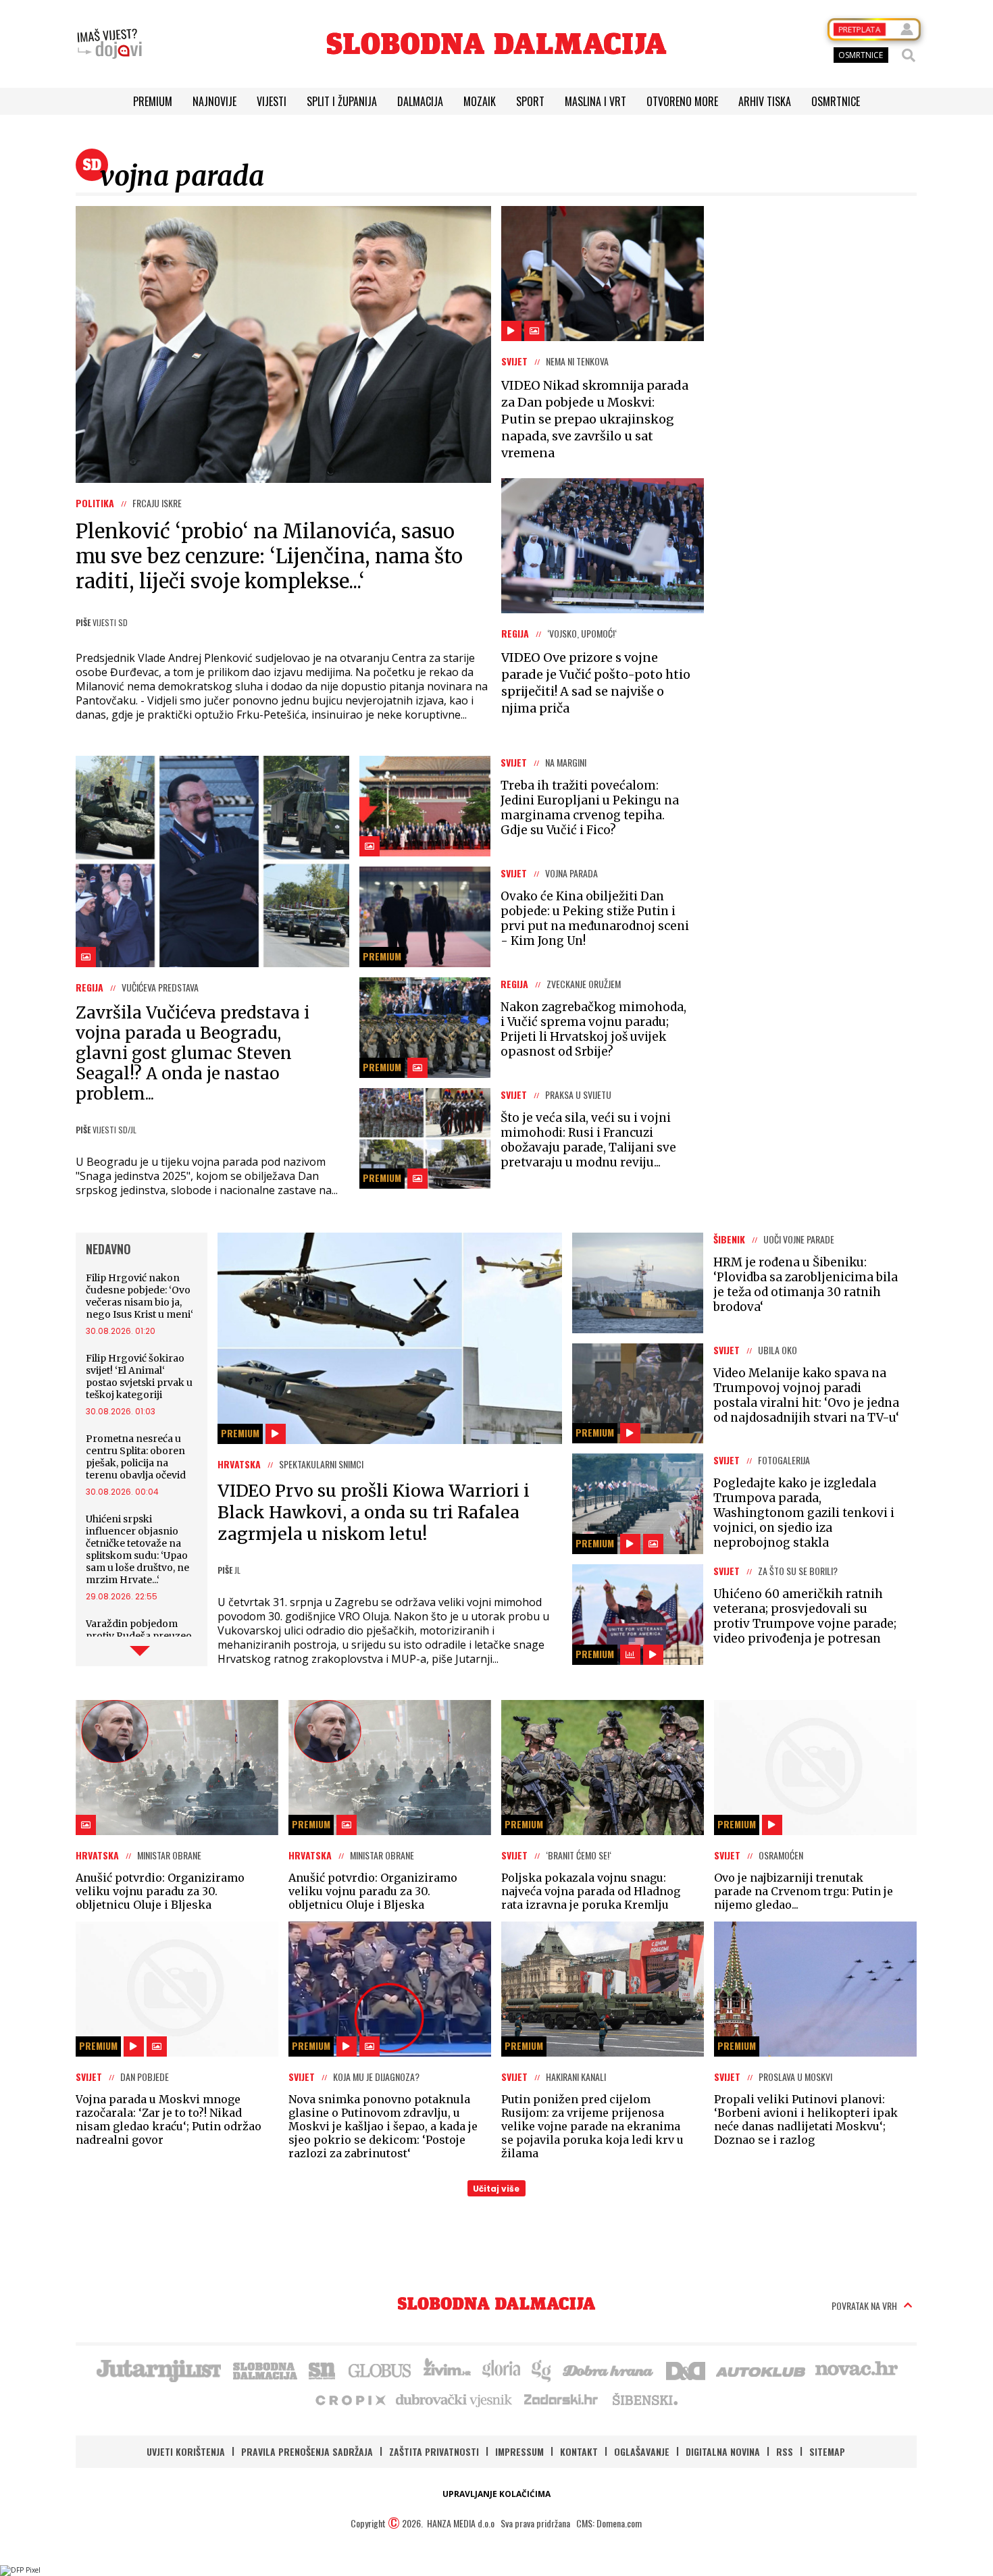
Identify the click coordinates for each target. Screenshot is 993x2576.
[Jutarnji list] (158, 2369)
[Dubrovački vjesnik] (455, 2399)
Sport (530, 101)
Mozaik (480, 101)
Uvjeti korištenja (186, 2451)
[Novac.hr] (857, 2369)
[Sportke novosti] (322, 2369)
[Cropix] (350, 2399)
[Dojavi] (109, 44)
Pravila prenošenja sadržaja (307, 2451)
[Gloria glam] (542, 2369)
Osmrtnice (836, 101)
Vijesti (272, 101)
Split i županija (342, 101)
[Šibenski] (644, 2399)
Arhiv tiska (765, 101)
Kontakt (579, 2451)
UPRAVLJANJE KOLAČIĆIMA (496, 2494)
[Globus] (380, 2369)
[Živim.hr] (447, 2369)
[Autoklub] (761, 2369)
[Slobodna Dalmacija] (496, 44)
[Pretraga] (909, 55)
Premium (153, 101)
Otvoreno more (682, 101)
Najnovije (214, 101)
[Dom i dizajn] (686, 2369)
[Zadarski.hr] (561, 2399)
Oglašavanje (642, 2451)
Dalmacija (420, 101)
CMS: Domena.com (609, 2523)
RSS (785, 2451)
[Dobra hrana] (609, 2369)
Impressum (519, 2451)
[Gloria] (501, 2369)
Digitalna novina (723, 2451)
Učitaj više (496, 2189)
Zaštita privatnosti (434, 2451)
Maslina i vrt (595, 101)
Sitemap (827, 2451)
